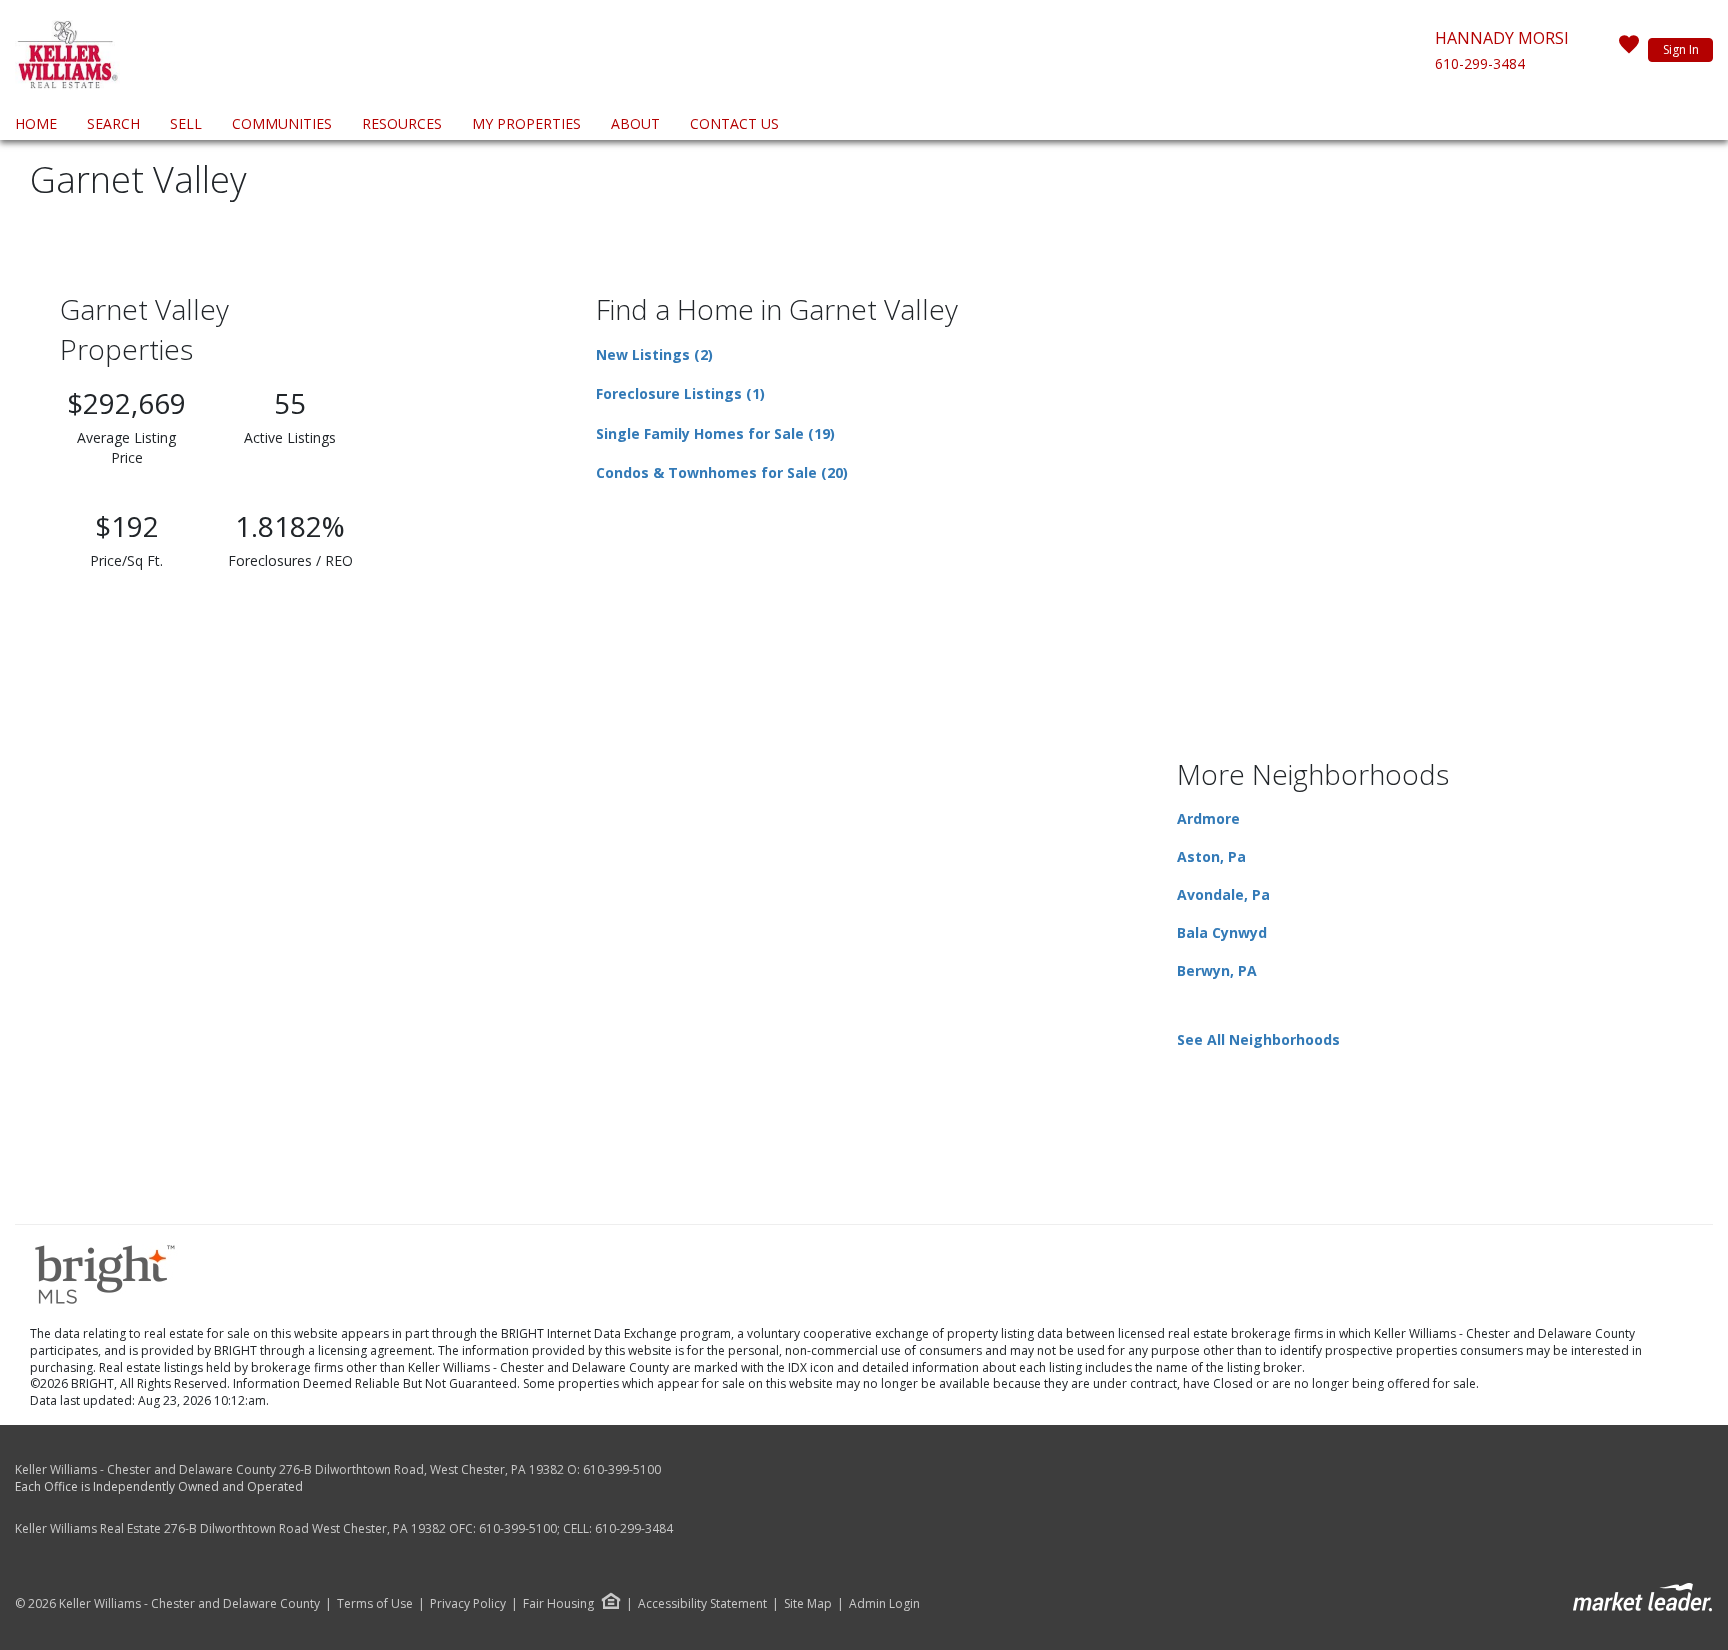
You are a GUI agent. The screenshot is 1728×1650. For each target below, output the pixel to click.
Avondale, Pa (1223, 894)
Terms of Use (375, 1604)
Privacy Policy (468, 1604)
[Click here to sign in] (1629, 50)
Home (36, 123)
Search (113, 123)
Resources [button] (402, 123)
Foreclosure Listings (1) (680, 393)
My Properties (526, 123)
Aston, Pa (1211, 856)
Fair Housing (558, 1603)
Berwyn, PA (1217, 970)
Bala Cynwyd (1222, 932)
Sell (186, 123)
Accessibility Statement (702, 1604)
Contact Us (734, 123)
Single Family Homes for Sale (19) (715, 433)
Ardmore (1208, 818)
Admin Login (884, 1604)
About (635, 123)
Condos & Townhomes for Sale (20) (722, 472)
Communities (282, 123)
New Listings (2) (654, 354)
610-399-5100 (622, 1469)
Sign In (1681, 49)
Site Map (808, 1604)
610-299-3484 (1480, 63)
